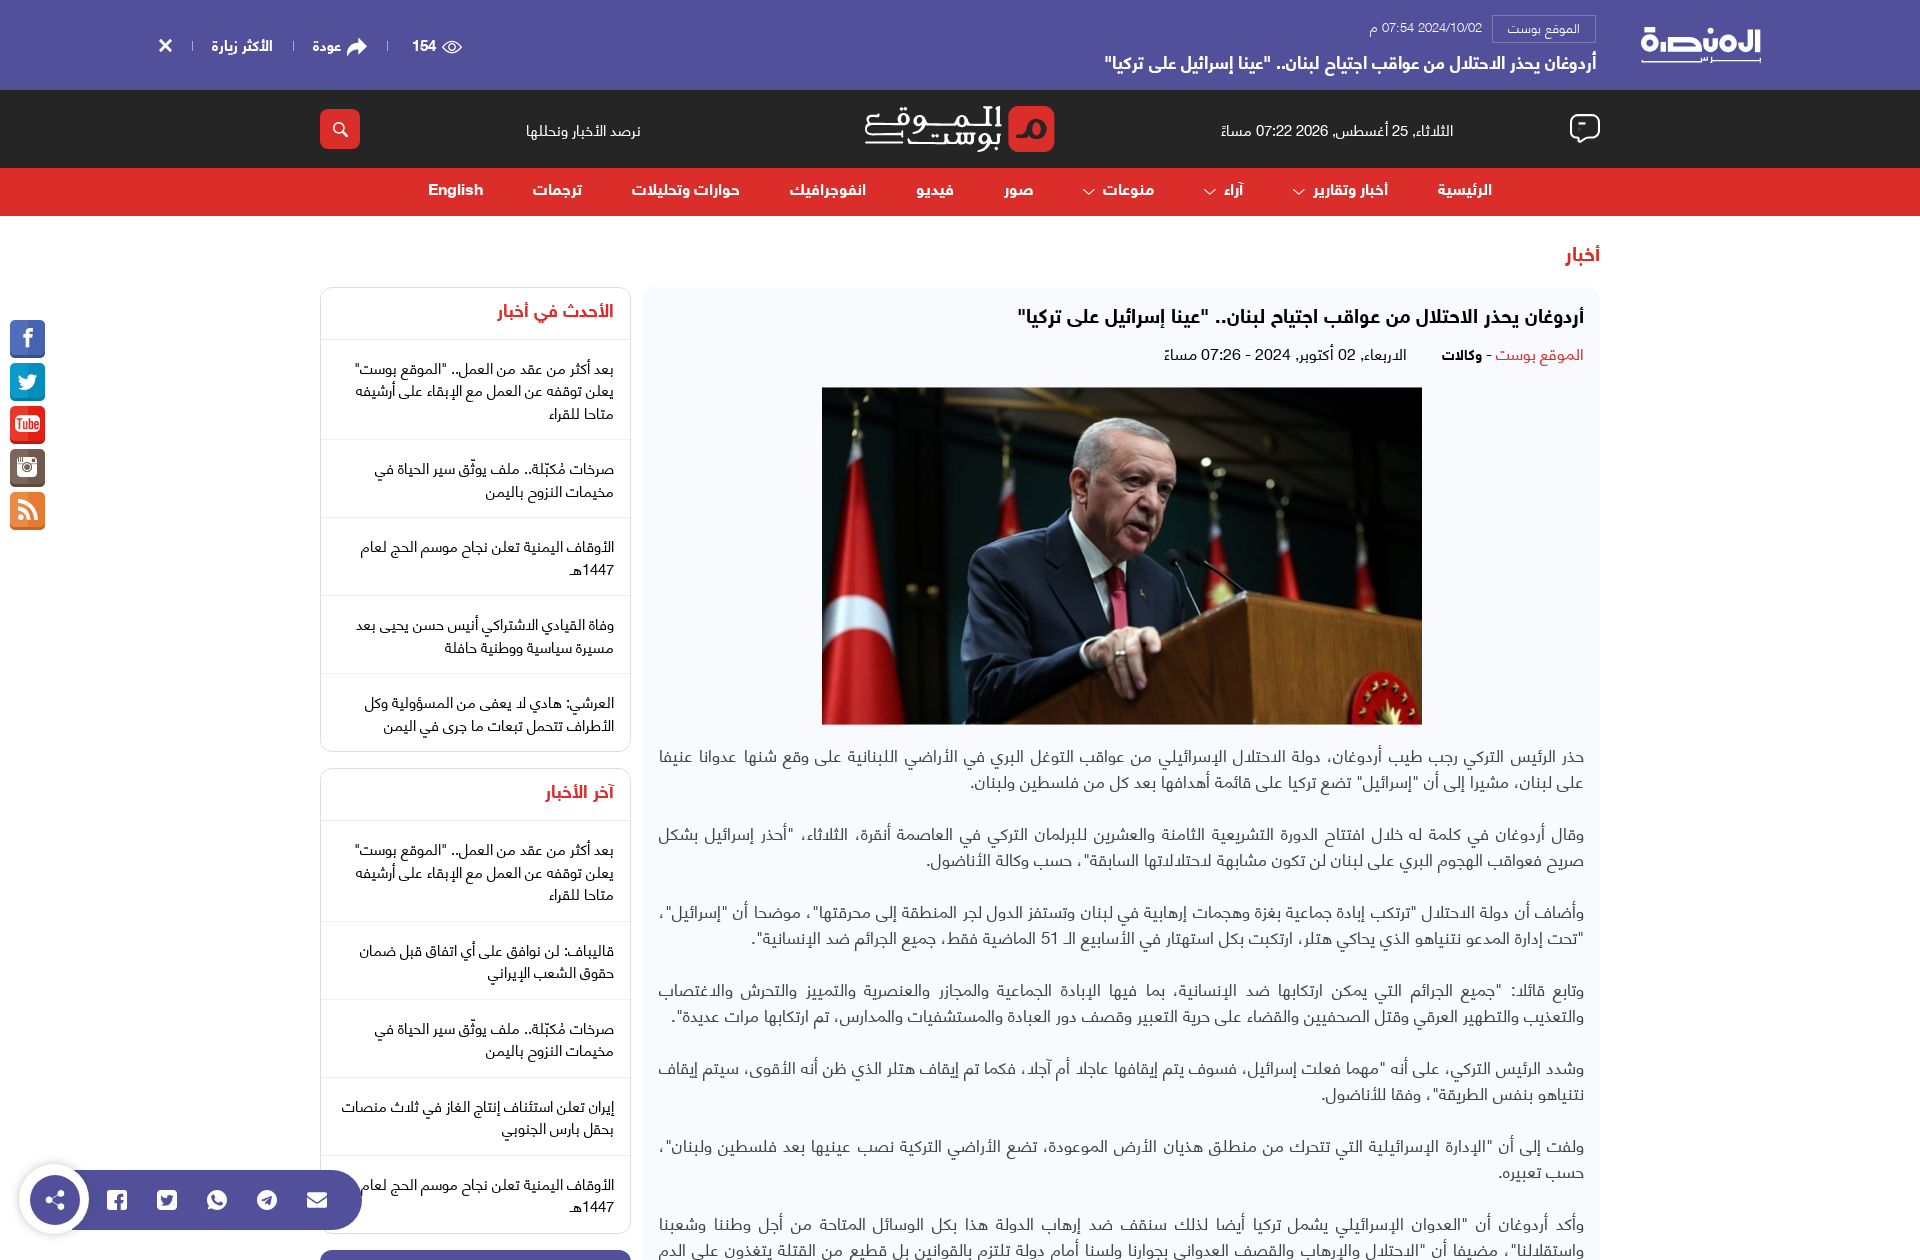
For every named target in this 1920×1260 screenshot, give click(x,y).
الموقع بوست (1544, 27)
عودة (327, 45)
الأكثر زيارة (242, 44)
